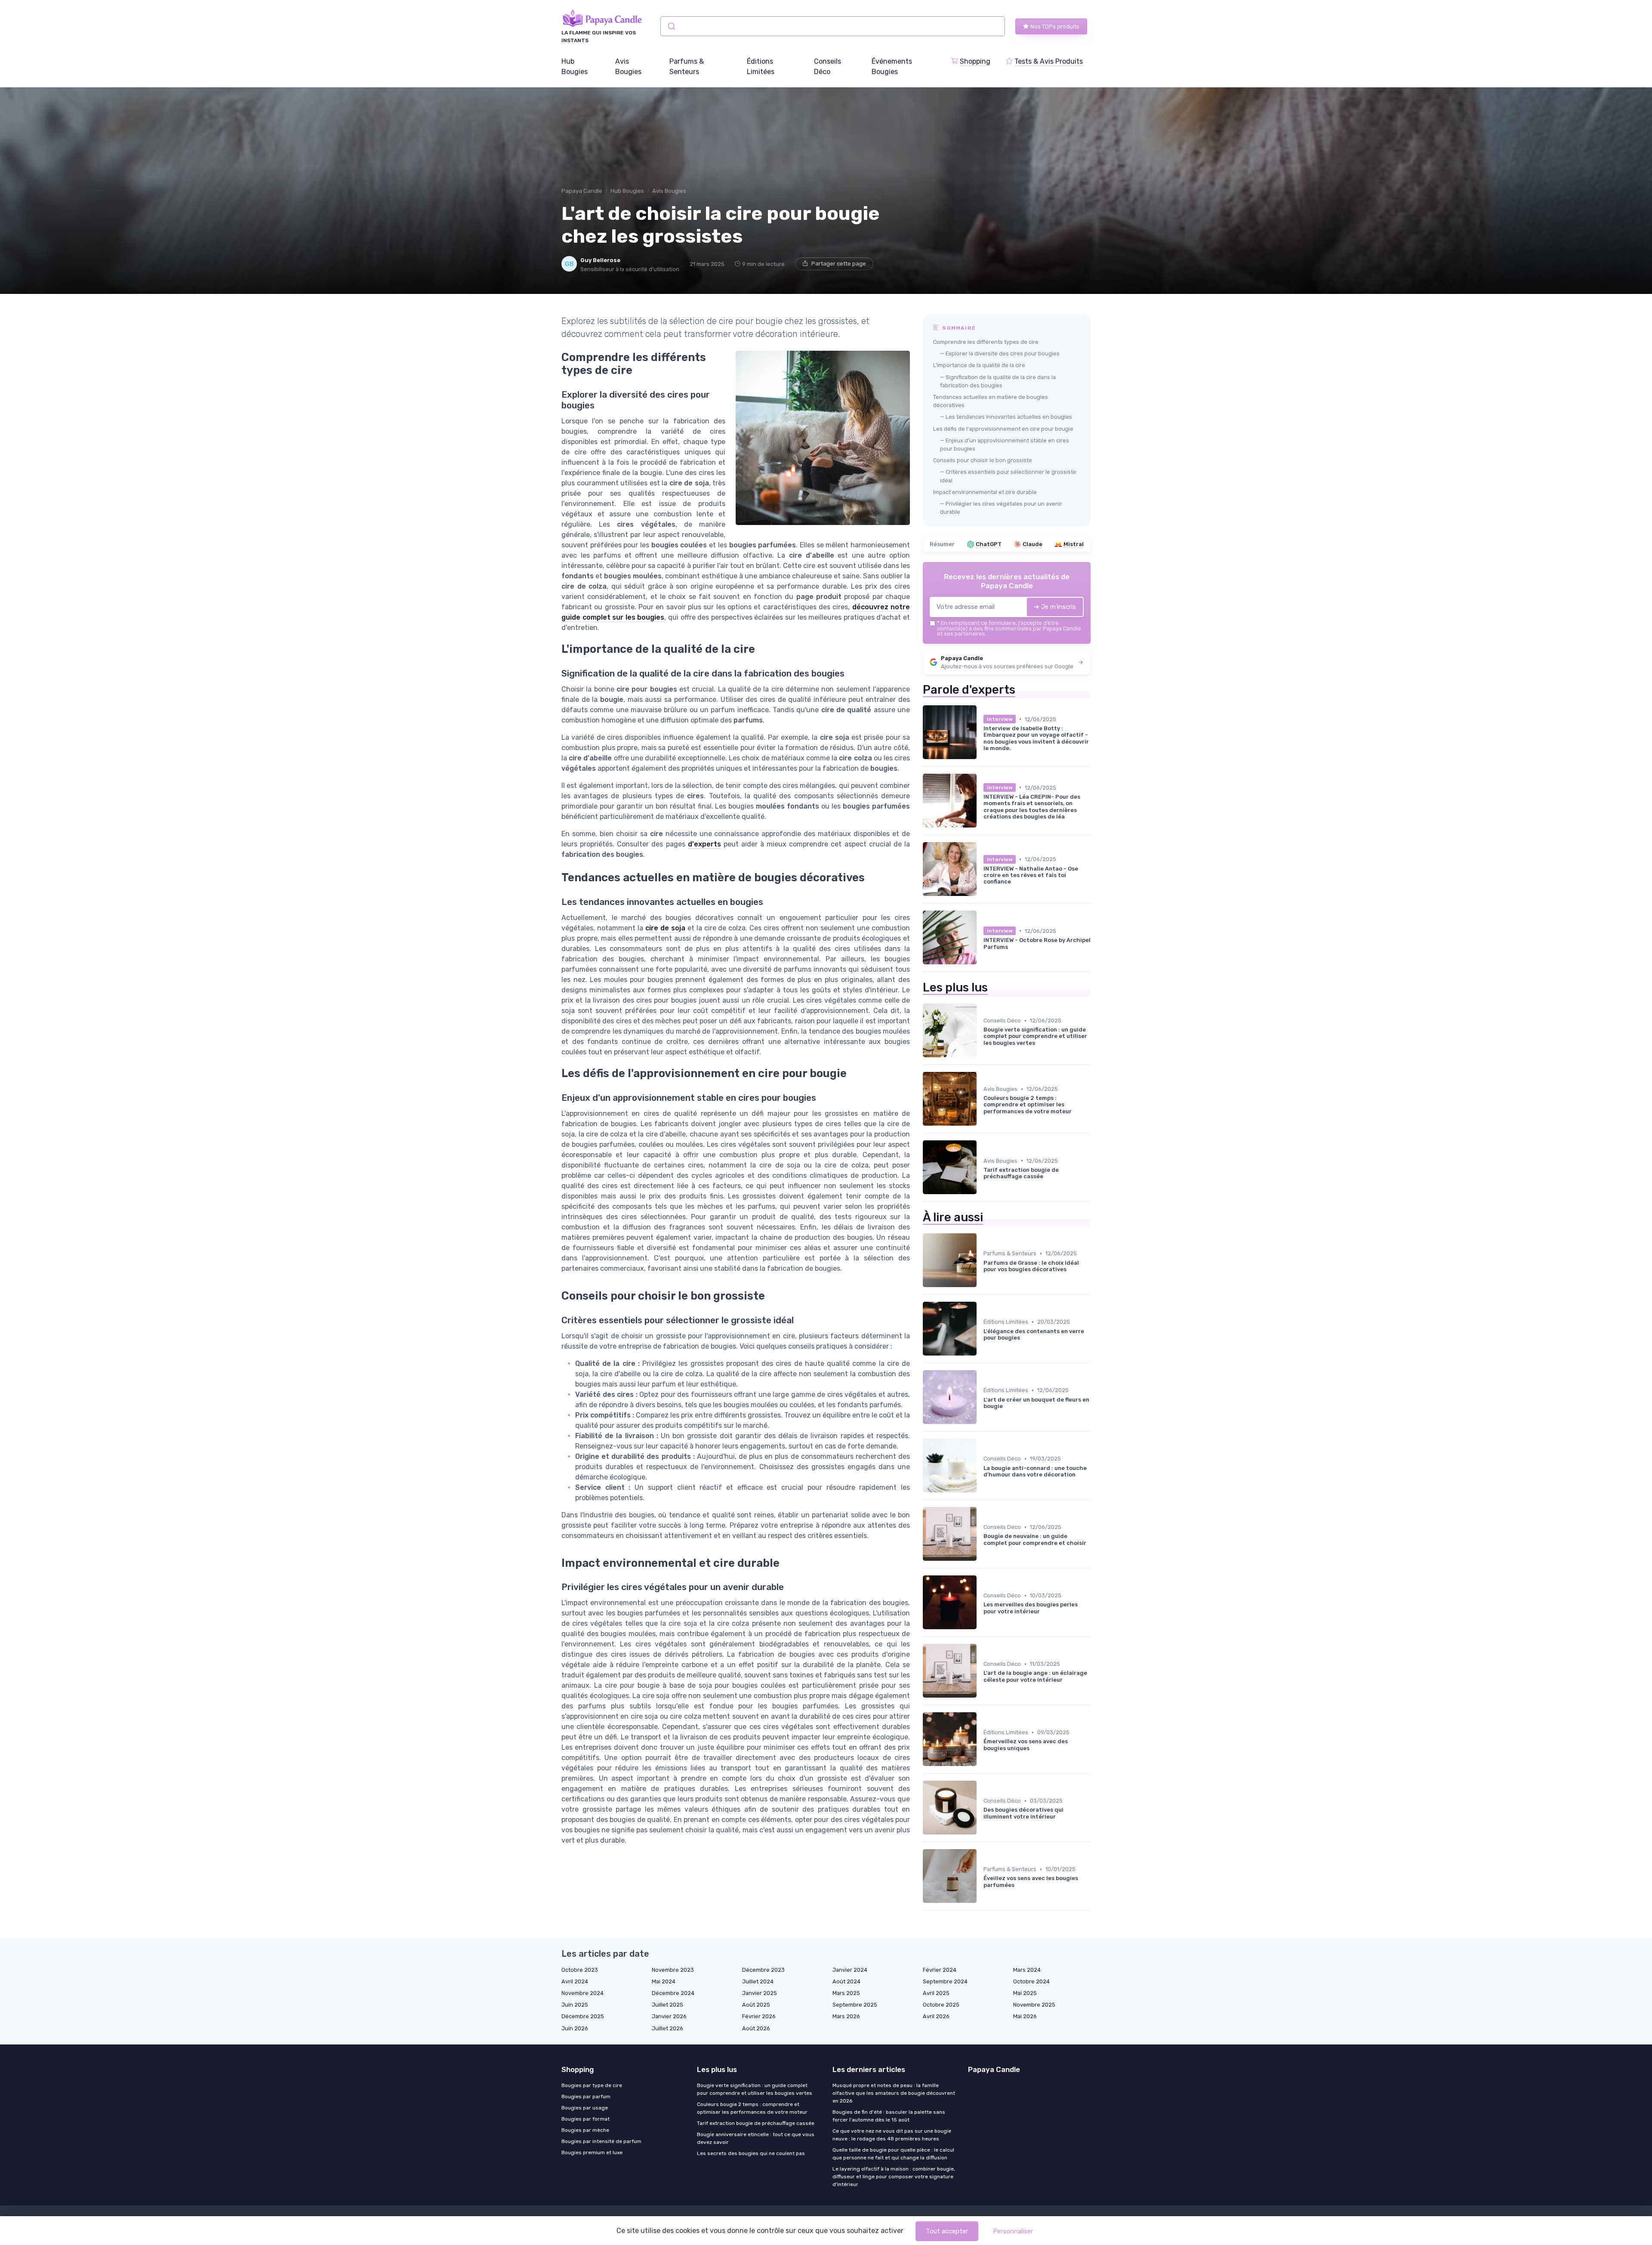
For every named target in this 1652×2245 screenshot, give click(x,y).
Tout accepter (947, 2231)
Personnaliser (1013, 2231)
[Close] (982, 1098)
